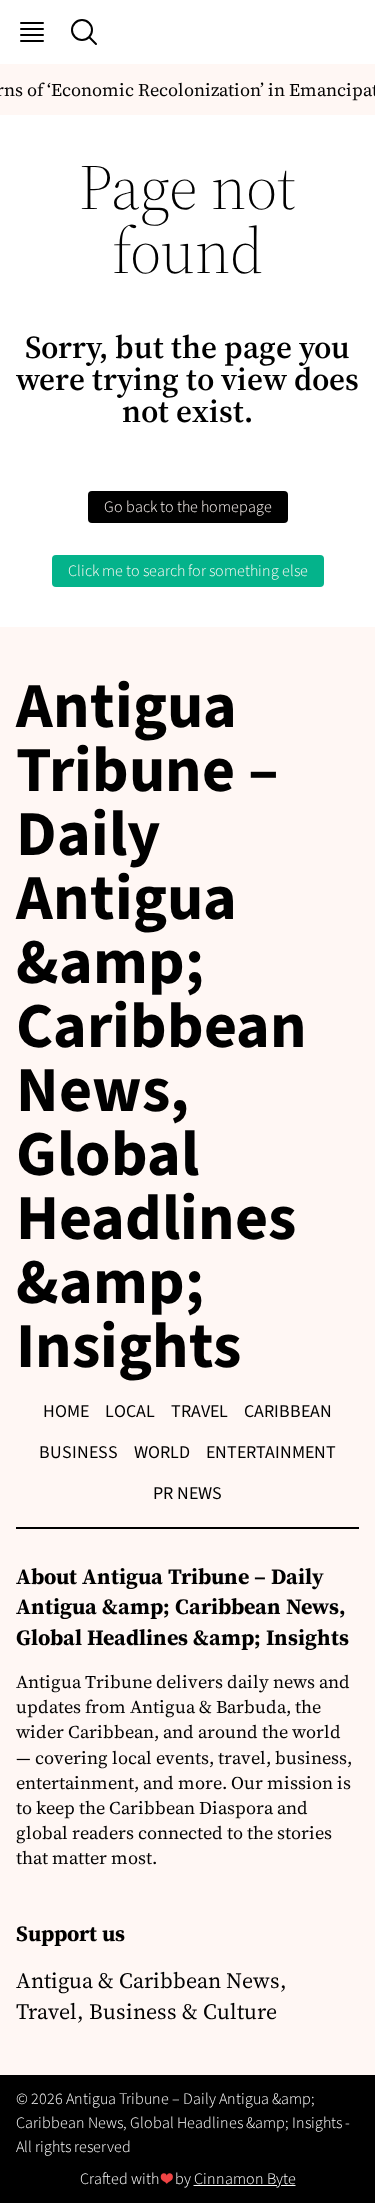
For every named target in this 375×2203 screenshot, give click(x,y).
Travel (199, 1411)
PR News (187, 1493)
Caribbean (288, 1411)
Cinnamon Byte (245, 2179)
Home (66, 1411)
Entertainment (271, 1452)
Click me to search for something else (188, 571)
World (162, 1452)
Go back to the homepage (188, 507)
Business (78, 1452)
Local (130, 1411)
